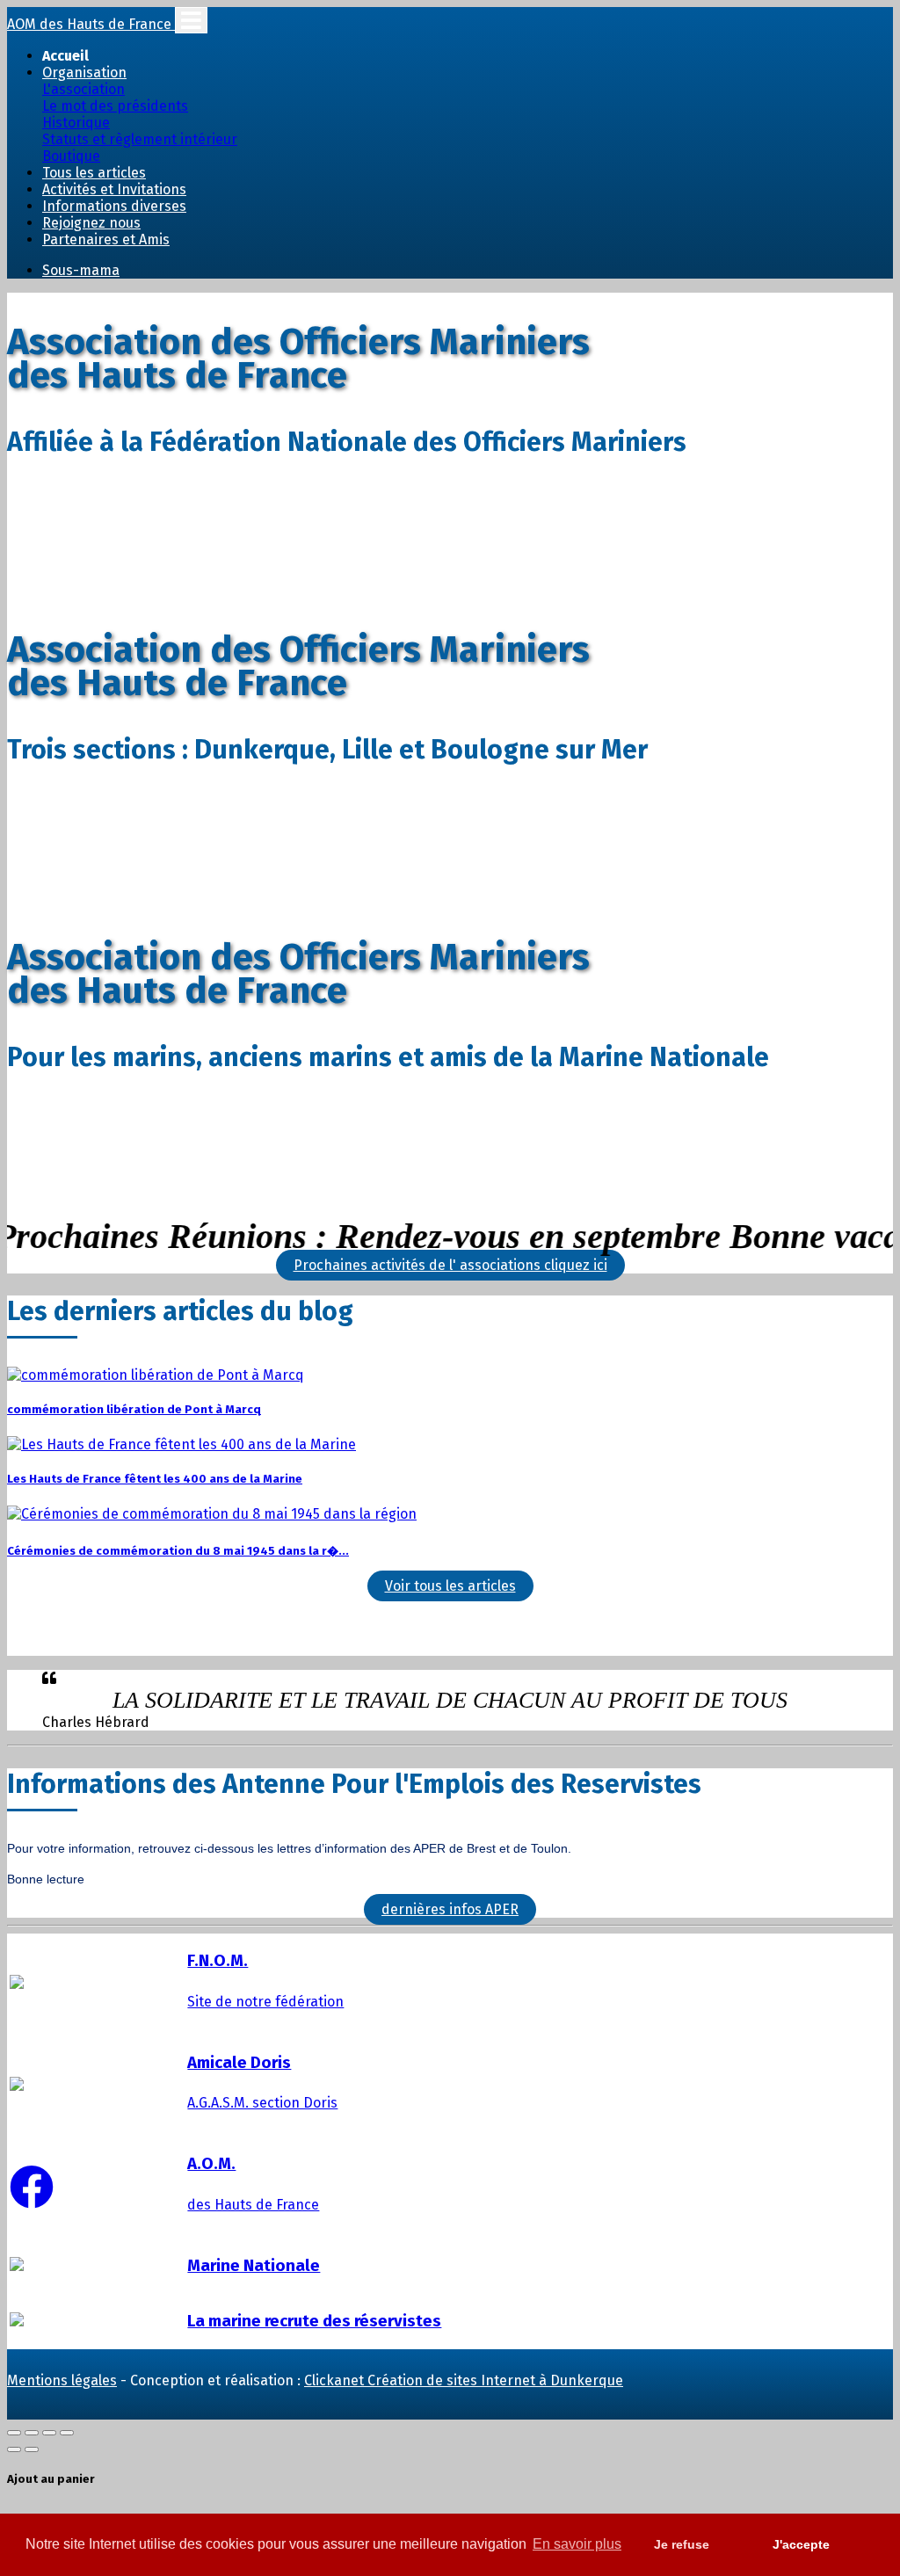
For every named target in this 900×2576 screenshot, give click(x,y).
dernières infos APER (450, 1909)
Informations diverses (114, 206)
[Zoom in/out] (67, 2433)
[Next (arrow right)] (32, 2449)
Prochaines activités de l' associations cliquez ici (450, 1265)
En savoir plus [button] (577, 2544)
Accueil (65, 56)
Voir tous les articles (450, 1586)
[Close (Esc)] (14, 2433)
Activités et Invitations (114, 189)
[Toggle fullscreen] (49, 2433)
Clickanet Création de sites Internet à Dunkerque (464, 2380)
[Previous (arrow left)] (14, 2449)
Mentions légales (62, 2380)
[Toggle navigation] (191, 20)
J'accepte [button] (801, 2544)
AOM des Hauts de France (91, 24)
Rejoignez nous (91, 223)
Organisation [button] (84, 73)
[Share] (32, 2433)
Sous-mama (81, 270)
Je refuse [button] (682, 2544)
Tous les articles (94, 173)
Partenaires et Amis (106, 239)
